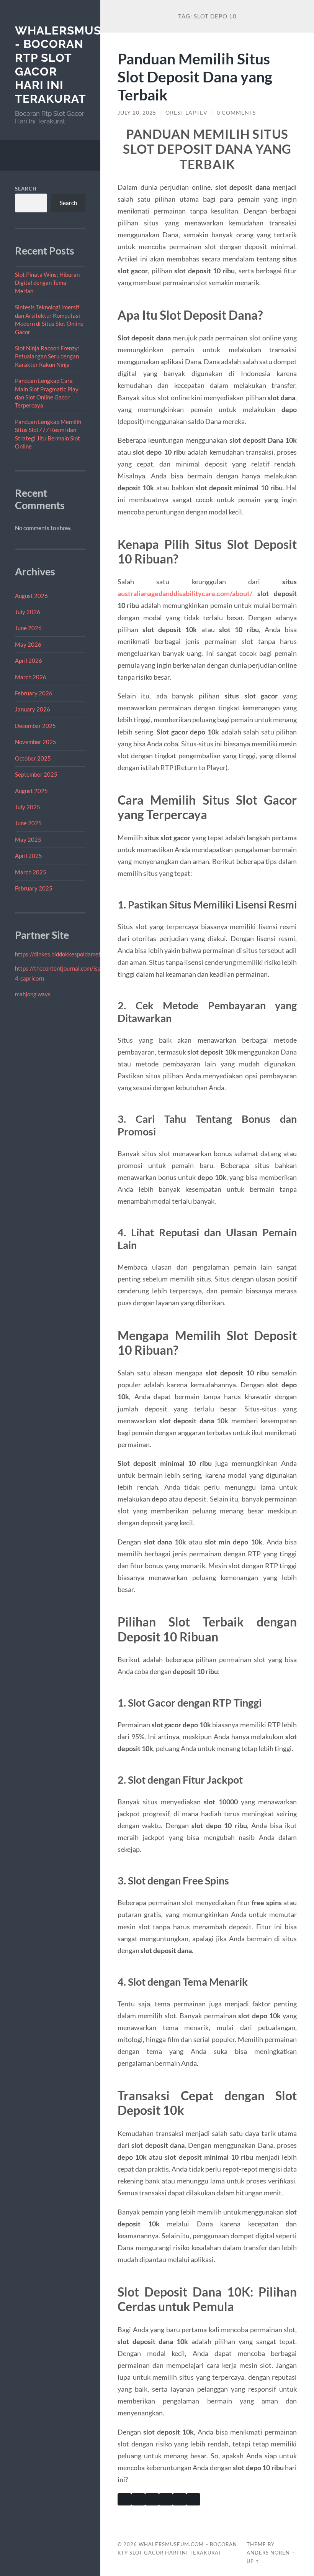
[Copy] (124, 2499)
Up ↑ (253, 2561)
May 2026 (28, 644)
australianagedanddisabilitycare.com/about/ (185, 593)
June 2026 (28, 628)
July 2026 (28, 612)
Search (26, 189)
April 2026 (29, 660)
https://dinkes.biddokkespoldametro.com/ (67, 954)
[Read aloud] (166, 2499)
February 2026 (34, 693)
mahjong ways (33, 994)
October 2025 (33, 758)
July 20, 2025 (137, 113)
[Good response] (138, 2499)
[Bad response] (152, 2499)
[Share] (193, 2499)
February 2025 (34, 888)
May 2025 (28, 839)
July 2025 (28, 807)
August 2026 (31, 596)
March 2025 (31, 872)
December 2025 (35, 726)
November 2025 (36, 742)
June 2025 (28, 823)
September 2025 (36, 774)
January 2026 (33, 709)
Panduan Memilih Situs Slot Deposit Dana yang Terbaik (195, 76)
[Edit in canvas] (180, 2499)
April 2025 (29, 856)
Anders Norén (268, 2553)
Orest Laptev (186, 113)
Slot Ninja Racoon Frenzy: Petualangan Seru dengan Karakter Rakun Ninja (47, 356)
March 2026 (31, 677)
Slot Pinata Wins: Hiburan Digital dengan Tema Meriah (47, 283)
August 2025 (31, 791)
